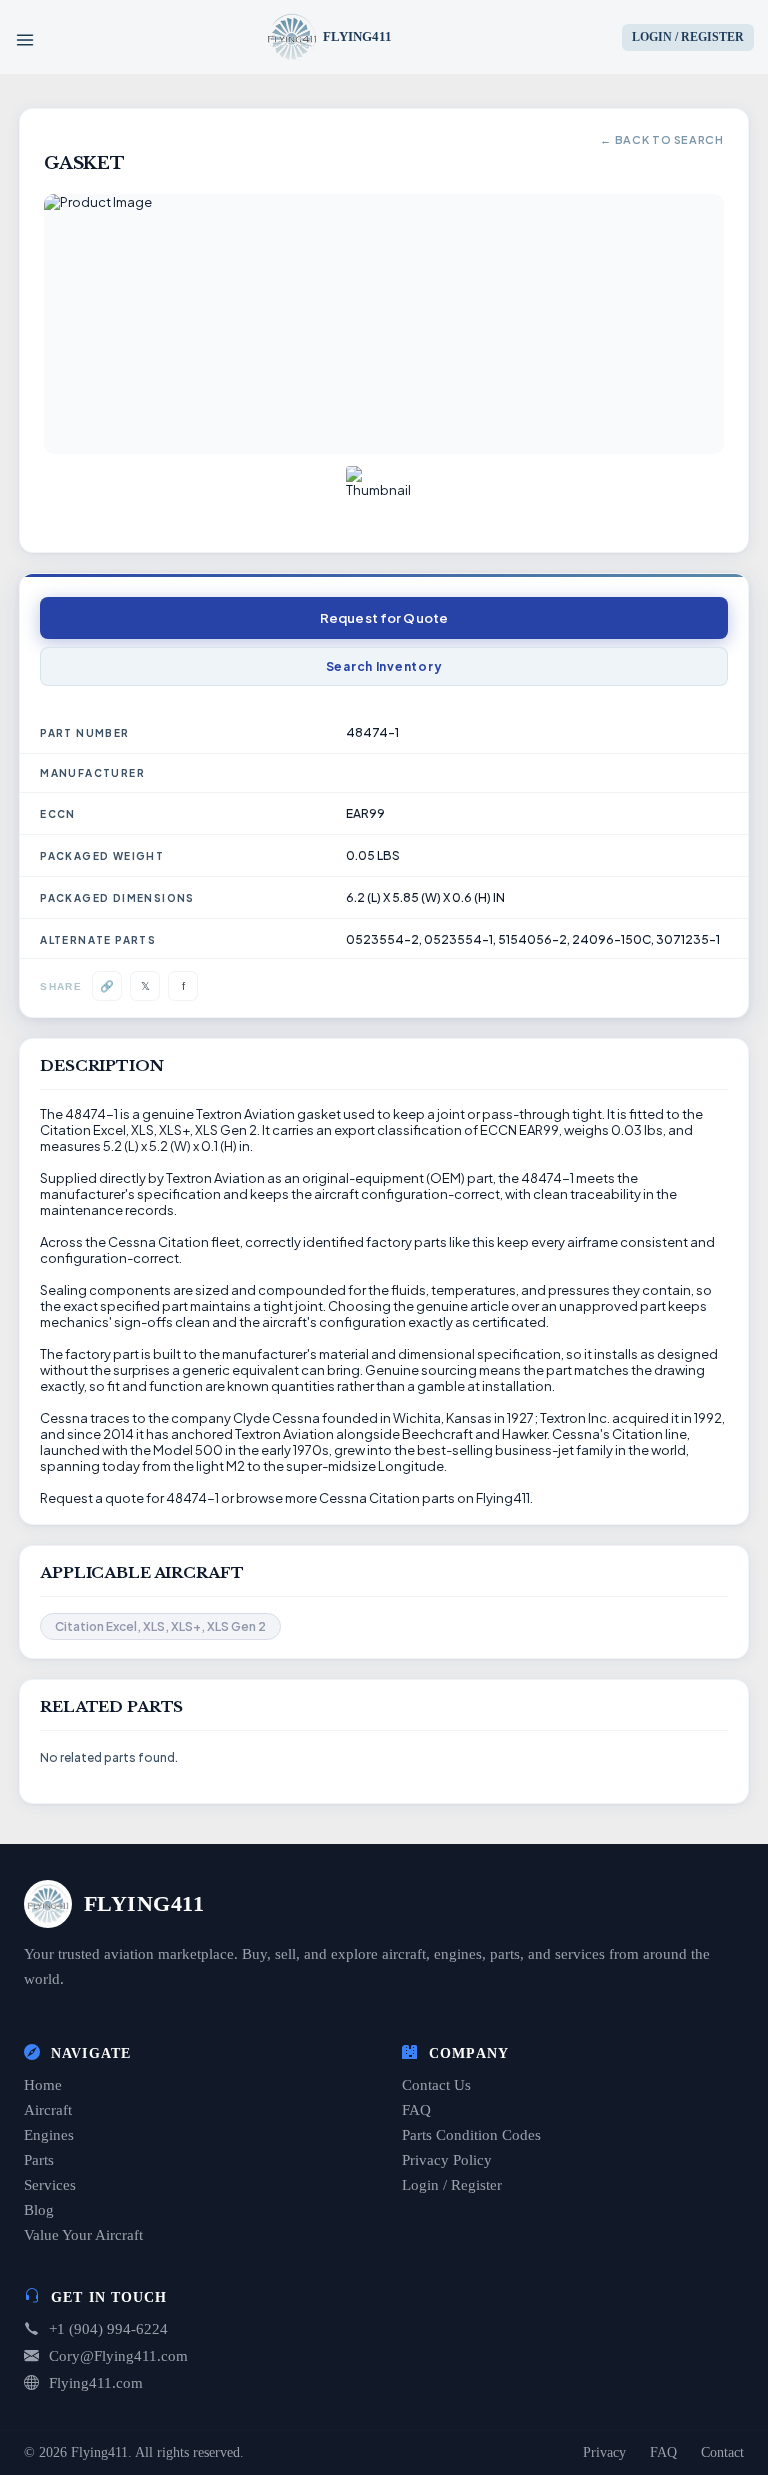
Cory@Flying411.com (118, 2356)
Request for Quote (384, 618)
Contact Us (436, 2085)
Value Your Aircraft (83, 2235)
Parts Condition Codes (471, 2135)
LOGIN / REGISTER (688, 37)
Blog (39, 2210)
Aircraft (48, 2110)
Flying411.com (96, 2383)
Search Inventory (384, 666)
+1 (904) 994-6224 (108, 2329)
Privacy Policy (447, 2160)
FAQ (416, 2110)
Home (43, 2085)
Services (50, 2185)
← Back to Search (662, 139)
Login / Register (452, 2185)
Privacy (604, 2452)
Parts (39, 2160)
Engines (49, 2135)
